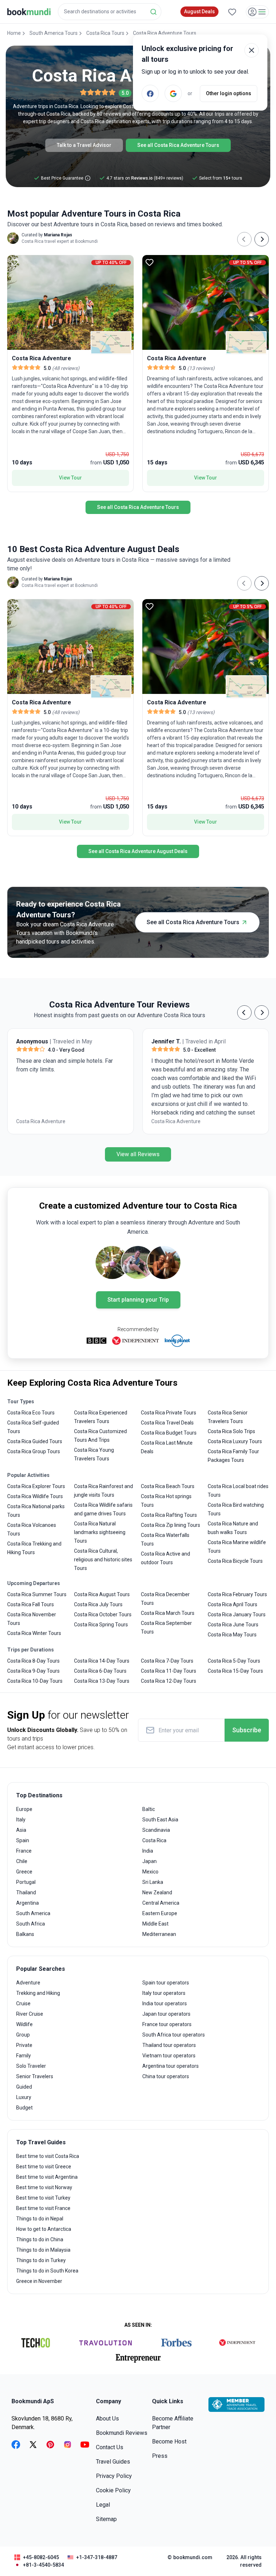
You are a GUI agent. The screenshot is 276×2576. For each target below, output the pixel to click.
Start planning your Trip (138, 1300)
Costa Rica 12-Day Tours (169, 1681)
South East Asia (160, 1820)
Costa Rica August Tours (102, 1594)
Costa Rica (154, 1840)
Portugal (26, 1882)
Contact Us (110, 2447)
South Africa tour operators (174, 2035)
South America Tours (54, 33)
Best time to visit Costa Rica (48, 2156)
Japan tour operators (166, 2014)
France (24, 1851)
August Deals (199, 11)
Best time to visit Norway (44, 2187)
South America (33, 1913)
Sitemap (106, 2519)
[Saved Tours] (232, 12)
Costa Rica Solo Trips (231, 1431)
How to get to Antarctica (44, 2229)
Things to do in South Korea (47, 2271)
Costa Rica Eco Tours (31, 1413)
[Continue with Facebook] (150, 93)
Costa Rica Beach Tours (168, 1486)
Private (24, 2045)
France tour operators (167, 2024)
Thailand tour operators (169, 2045)
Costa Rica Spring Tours (101, 1625)
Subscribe (247, 1730)
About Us (107, 2419)
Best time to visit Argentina (47, 2177)
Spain (23, 1840)
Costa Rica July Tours (98, 1604)
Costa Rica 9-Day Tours (33, 1671)
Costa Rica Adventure (41, 1121)
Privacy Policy (114, 2476)
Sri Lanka (153, 1882)
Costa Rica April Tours (233, 1604)
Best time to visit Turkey (43, 2198)
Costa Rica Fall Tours (31, 1604)
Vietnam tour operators (169, 2056)
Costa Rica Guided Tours (35, 1441)
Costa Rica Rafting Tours (169, 1515)
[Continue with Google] (173, 93)
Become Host (169, 2441)
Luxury (24, 2097)
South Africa (31, 1924)
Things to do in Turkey (41, 2260)
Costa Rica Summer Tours (37, 1594)
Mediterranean (159, 1934)
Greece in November (39, 2281)
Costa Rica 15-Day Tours (235, 1671)
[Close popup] (252, 50)
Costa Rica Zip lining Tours (171, 1525)
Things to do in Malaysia (43, 2250)
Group (23, 2035)
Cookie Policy (113, 2490)
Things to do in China (40, 2239)
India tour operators (165, 2003)
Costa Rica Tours (105, 33)
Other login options (229, 93)
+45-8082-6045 (41, 2557)
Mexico (150, 1872)
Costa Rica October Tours (103, 1614)
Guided (24, 2087)
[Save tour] (14, 262)
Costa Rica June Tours (233, 1625)
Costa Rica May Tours (232, 1635)
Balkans (25, 1934)
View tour (70, 478)
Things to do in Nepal (40, 2219)
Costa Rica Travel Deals (167, 1423)
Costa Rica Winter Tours (34, 1633)
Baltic (149, 1809)
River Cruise (30, 2014)
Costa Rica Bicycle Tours (235, 1561)
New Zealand (157, 1892)
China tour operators (166, 2076)
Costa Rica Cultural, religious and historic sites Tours (103, 1560)
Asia (21, 1830)
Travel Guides (113, 2462)
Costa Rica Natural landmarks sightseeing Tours (100, 1532)
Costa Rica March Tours (168, 1613)
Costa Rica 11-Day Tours (169, 1671)
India (148, 1851)
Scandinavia (156, 1830)
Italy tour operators (164, 1993)
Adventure (28, 1983)
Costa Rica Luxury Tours (235, 1441)
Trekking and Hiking (38, 1993)
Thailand (26, 1892)
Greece (24, 1872)
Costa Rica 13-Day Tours (102, 1681)
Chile (22, 1861)
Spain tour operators (166, 1983)
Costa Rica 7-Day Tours (167, 1661)
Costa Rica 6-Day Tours (100, 1671)
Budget (24, 2108)
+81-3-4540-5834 (43, 2565)
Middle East (155, 1924)
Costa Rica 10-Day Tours (35, 1681)
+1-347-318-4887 (97, 2557)
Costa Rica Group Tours (34, 1451)
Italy (21, 1820)
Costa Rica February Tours (237, 1594)
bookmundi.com (193, 2557)
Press (160, 2456)
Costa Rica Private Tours (169, 1413)
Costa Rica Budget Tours (169, 1433)
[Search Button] (153, 12)
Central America (161, 1903)
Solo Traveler (31, 2066)
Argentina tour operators (171, 2066)
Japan (149, 1861)
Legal (103, 2505)
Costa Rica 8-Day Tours (33, 1661)
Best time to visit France (43, 2208)
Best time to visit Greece (44, 2167)
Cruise (23, 2003)
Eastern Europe (160, 1913)
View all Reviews (138, 1154)
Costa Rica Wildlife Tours (35, 1496)
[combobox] (110, 12)
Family (24, 2056)
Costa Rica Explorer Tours (36, 1486)
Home (14, 33)
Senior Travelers (35, 2076)
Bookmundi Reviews (122, 2433)
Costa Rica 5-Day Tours (234, 1661)
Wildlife (24, 2024)
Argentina (27, 1903)
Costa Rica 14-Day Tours (102, 1661)
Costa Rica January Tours (237, 1614)
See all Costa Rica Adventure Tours (178, 145)
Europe (24, 1809)
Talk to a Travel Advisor (84, 145)
